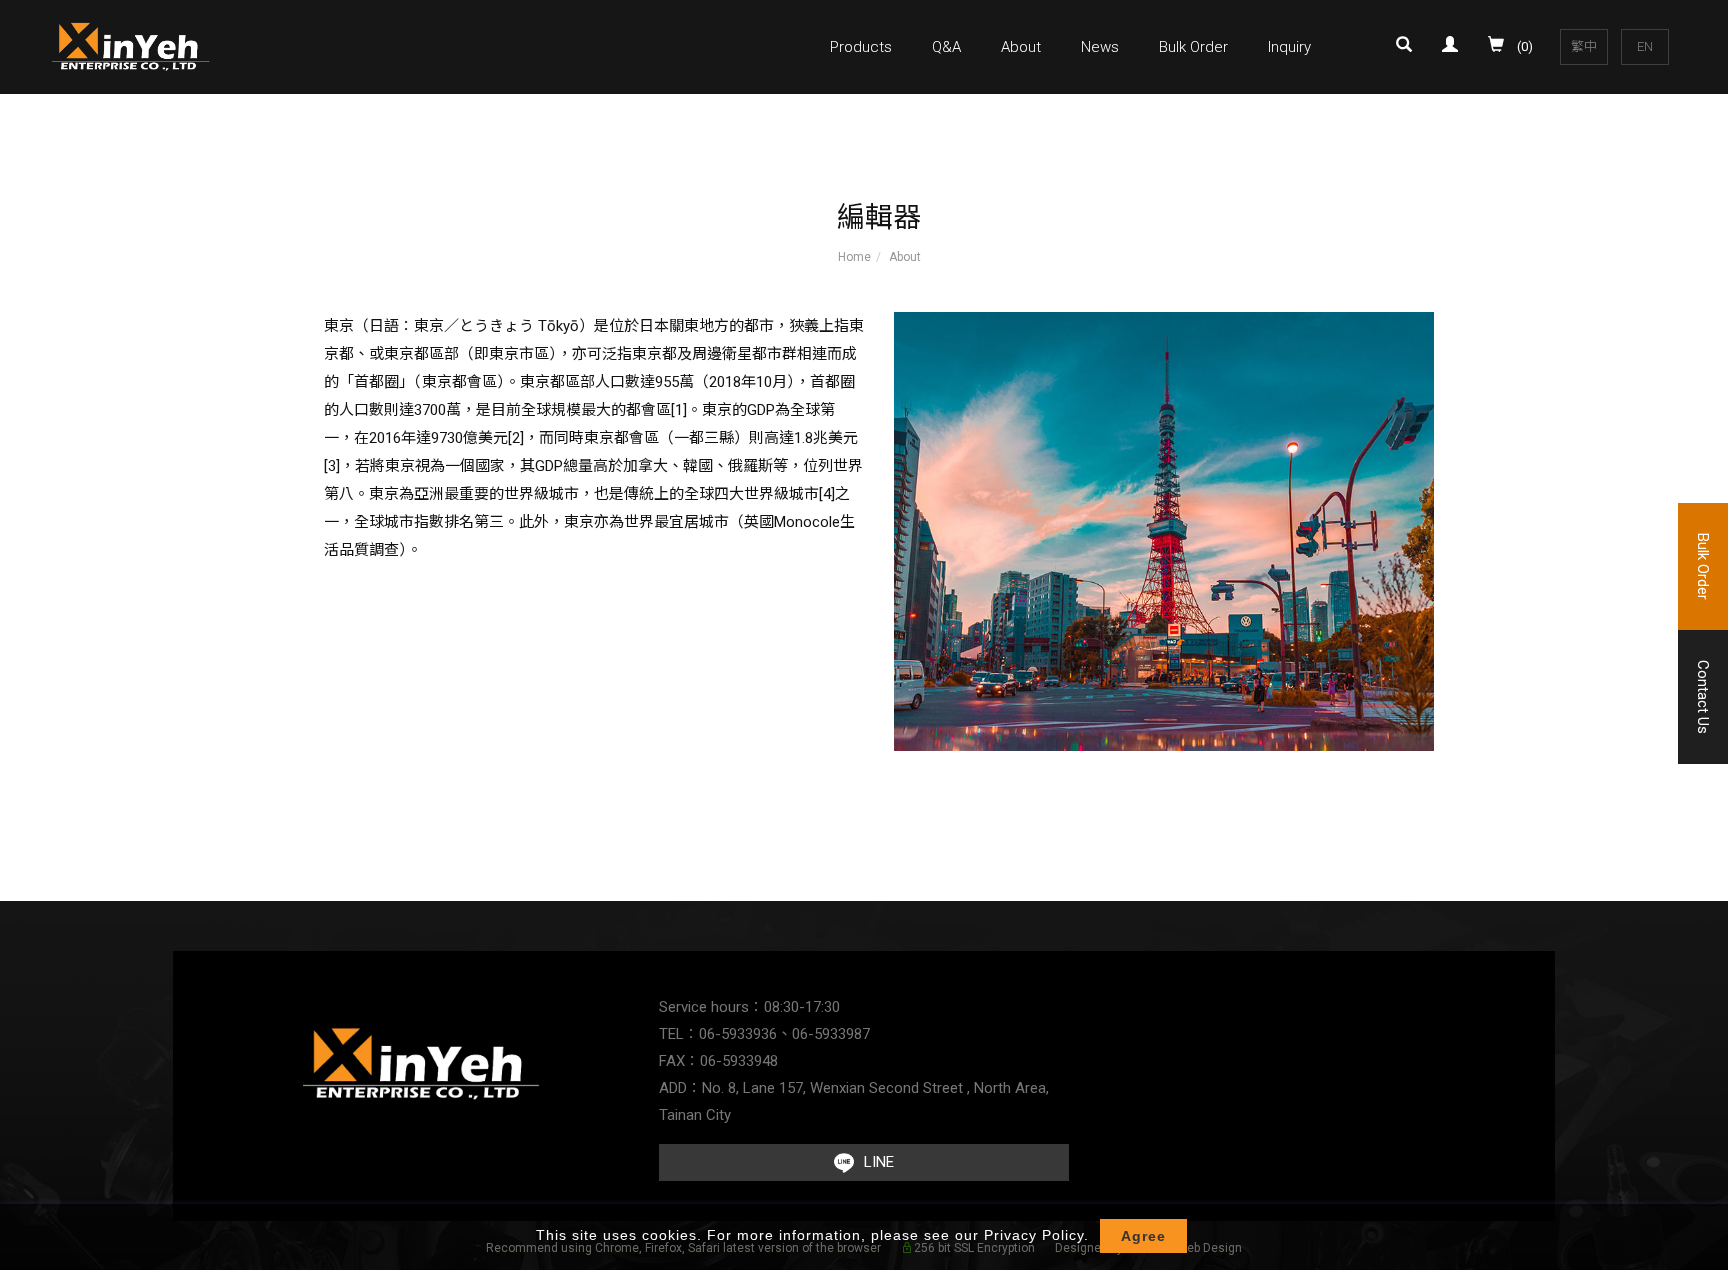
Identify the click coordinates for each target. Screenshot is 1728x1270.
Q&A (946, 47)
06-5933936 (738, 1034)
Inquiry (1289, 47)
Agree (1143, 1236)
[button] (1409, 47)
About (1021, 47)
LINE (879, 1162)
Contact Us (1703, 697)
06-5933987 (831, 1034)
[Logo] (132, 45)
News (1100, 47)
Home (854, 257)
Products (861, 47)
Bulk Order (1193, 47)
